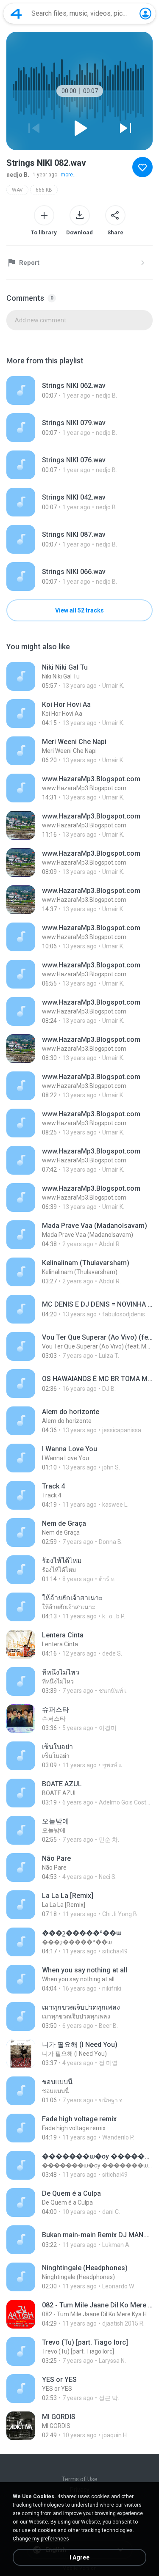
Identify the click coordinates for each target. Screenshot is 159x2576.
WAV (17, 190)
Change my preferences (41, 2539)
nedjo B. (18, 175)
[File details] (79, 390)
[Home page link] (16, 14)
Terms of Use (79, 2479)
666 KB (44, 190)
